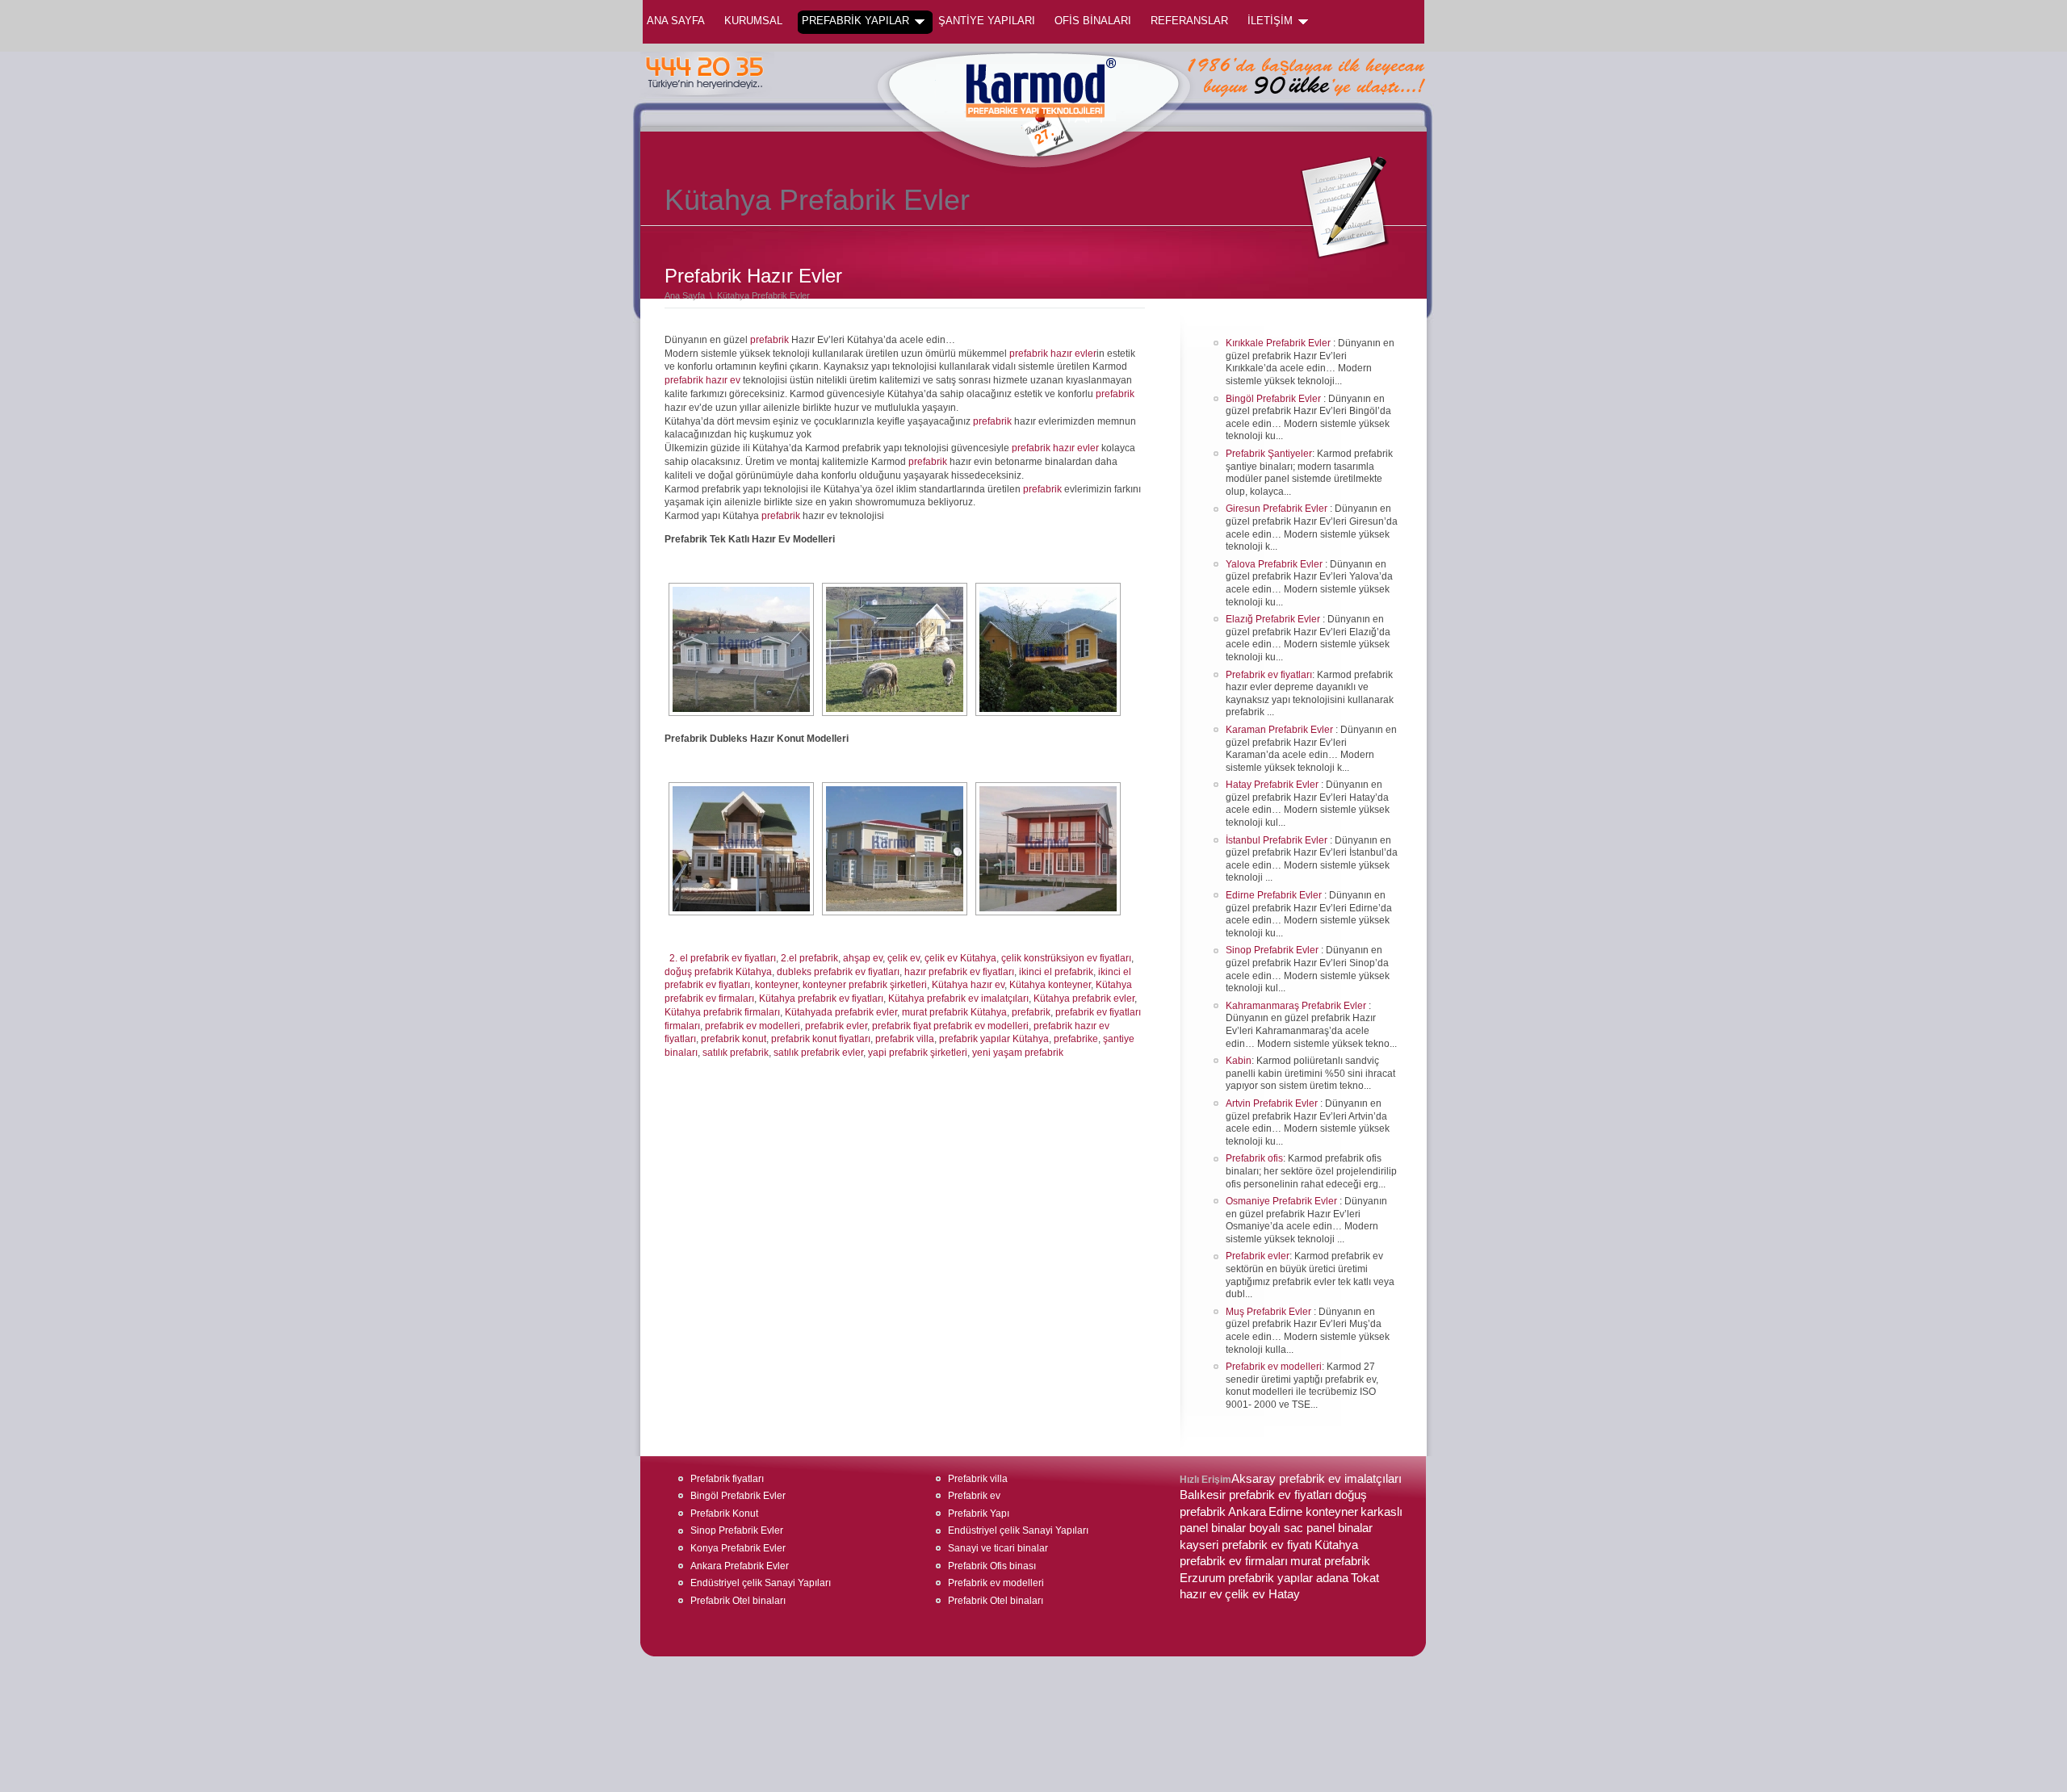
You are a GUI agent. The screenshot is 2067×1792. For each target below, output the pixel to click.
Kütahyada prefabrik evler (841, 1012)
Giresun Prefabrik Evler (1278, 509)
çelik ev (904, 958)
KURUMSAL (753, 21)
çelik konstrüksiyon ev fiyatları (1066, 958)
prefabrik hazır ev (702, 380)
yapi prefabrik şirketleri (918, 1053)
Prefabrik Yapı (979, 1514)
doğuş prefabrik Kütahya (718, 972)
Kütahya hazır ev (968, 985)
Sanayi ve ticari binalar (998, 1548)
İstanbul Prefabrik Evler (1278, 840)
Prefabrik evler (1258, 1256)
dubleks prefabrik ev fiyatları (838, 972)
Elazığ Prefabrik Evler (1274, 619)
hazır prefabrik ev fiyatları (959, 972)
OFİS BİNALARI (1093, 21)
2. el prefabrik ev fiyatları (723, 958)
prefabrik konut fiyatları (821, 1039)
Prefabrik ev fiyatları (1269, 675)
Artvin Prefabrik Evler (1273, 1103)
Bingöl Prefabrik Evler (1275, 399)
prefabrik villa (905, 1039)
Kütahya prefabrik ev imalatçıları (958, 999)
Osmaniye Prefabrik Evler (1283, 1201)
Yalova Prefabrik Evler (1275, 564)
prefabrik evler (836, 1026)
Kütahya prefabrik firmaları (722, 1012)
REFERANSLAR (1189, 21)
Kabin (1239, 1061)
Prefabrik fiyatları (727, 1479)
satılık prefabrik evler (818, 1053)
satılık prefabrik (736, 1053)
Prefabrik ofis (1254, 1158)
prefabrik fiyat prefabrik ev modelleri (950, 1026)
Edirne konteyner (1313, 1512)
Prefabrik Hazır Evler (753, 276)
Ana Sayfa (676, 21)
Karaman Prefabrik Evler (1281, 730)
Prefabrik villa (978, 1479)
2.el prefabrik (809, 958)
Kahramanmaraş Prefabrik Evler (1297, 1006)
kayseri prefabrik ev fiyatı (1246, 1545)
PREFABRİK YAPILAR (855, 21)
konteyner (776, 985)
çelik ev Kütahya (960, 958)
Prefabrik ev (974, 1496)
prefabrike (1076, 1039)
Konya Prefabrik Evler (738, 1548)
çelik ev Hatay (1262, 1594)
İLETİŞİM (1270, 21)
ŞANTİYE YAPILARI (987, 21)
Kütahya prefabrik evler (1084, 999)
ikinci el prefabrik (1056, 972)
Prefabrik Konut (724, 1514)
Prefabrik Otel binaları (738, 1601)
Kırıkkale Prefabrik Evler (1279, 343)
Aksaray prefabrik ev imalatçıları (1317, 1479)
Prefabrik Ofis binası (992, 1566)
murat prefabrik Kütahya (954, 1012)
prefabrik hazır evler (1053, 354)
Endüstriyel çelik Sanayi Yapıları (761, 1583)
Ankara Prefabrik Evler (740, 1566)
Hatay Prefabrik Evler (1273, 785)
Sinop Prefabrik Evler (1273, 950)
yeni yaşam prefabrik (1018, 1053)
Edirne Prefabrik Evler (1275, 895)
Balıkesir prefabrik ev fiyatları (1256, 1495)
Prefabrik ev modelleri (1274, 1367)
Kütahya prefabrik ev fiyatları (821, 999)
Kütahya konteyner (1050, 985)
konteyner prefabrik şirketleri (865, 985)
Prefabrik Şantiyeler (1269, 454)
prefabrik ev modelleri (753, 1026)
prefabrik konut (734, 1039)
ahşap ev (863, 958)
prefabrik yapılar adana (1288, 1578)
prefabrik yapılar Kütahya (994, 1039)
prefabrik (769, 340)
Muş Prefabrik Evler (1270, 1312)
